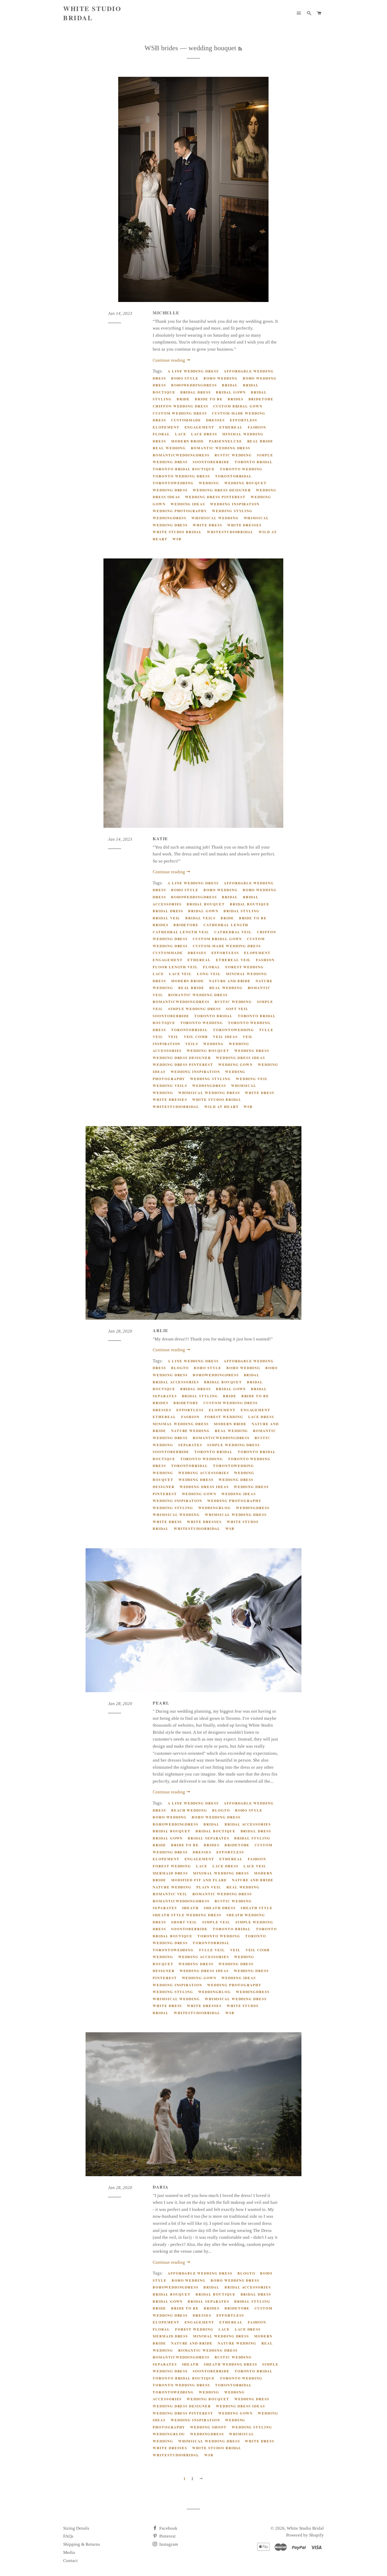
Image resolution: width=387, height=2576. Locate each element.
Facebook (168, 2528)
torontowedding (173, 483)
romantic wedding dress (221, 448)
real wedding (169, 448)
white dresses (244, 525)
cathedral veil (233, 932)
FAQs (68, 2536)
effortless (244, 420)
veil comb (196, 1037)
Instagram (168, 2544)
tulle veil (212, 1950)
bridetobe (261, 399)
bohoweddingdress (194, 385)
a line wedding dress (193, 371)
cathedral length (226, 925)
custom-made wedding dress (227, 946)
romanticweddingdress (181, 455)
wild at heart (221, 1106)
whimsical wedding (215, 518)
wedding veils (170, 1085)
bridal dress (196, 392)
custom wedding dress (180, 413)
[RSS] (240, 49)
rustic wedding (233, 455)
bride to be (209, 399)
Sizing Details (76, 2528)
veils (192, 1044)
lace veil (181, 974)
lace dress (204, 434)
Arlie (161, 1330)
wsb (177, 539)
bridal (230, 385)
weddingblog (214, 1508)
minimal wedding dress (181, 1424)
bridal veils (200, 918)
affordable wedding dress (200, 2273)
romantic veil (170, 1894)
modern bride (188, 441)
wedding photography (180, 511)
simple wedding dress (195, 1009)
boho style (185, 378)
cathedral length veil (181, 932)
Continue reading (169, 360)
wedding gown (235, 1064)
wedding (209, 483)
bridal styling (242, 911)
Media (69, 2552)
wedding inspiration (235, 504)
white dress (207, 525)
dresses (215, 420)
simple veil (216, 1922)
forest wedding (245, 967)
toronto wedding (241, 469)
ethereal (231, 427)
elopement (166, 427)
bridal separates (208, 1838)
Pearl (161, 1703)
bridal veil (167, 918)
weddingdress (170, 518)
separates (190, 1445)
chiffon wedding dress (180, 406)
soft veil (237, 1009)
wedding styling (232, 511)
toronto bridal (254, 462)
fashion (257, 427)
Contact (70, 2561)
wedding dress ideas (240, 1058)
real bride (260, 441)
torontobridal (234, 476)
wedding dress (170, 490)
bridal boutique (250, 904)
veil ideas (225, 1037)
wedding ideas (188, 504)
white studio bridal (177, 532)
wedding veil (252, 1079)
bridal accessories (176, 1382)
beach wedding (189, 1810)
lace (181, 434)
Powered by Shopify (305, 2535)
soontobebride (211, 462)
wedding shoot (208, 2427)
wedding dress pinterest (215, 497)
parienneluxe (225, 441)
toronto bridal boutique (184, 469)
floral (161, 434)
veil (173, 1037)
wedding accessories (204, 1473)
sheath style (257, 1908)
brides (236, 399)
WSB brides (161, 48)
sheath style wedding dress (187, 1915)
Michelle (166, 313)
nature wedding (190, 1431)
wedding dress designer (222, 490)
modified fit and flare (199, 1880)
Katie (160, 838)
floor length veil (175, 967)
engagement (200, 427)
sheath (190, 1908)
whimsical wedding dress (209, 1093)
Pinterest (167, 2536)
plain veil (209, 1887)
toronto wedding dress (181, 476)
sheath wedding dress (230, 2364)
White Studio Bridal (92, 13)
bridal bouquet (206, 904)
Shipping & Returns (82, 2544)
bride (183, 399)
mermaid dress (170, 1873)
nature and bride (230, 981)
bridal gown (231, 392)
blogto (180, 1368)
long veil (209, 974)
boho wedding (220, 378)
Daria (161, 2187)
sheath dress (220, 1908)
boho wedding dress (216, 1817)
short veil (184, 1922)
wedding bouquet (245, 483)
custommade (186, 420)
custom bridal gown (238, 406)
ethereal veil (233, 960)
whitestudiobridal (230, 532)
